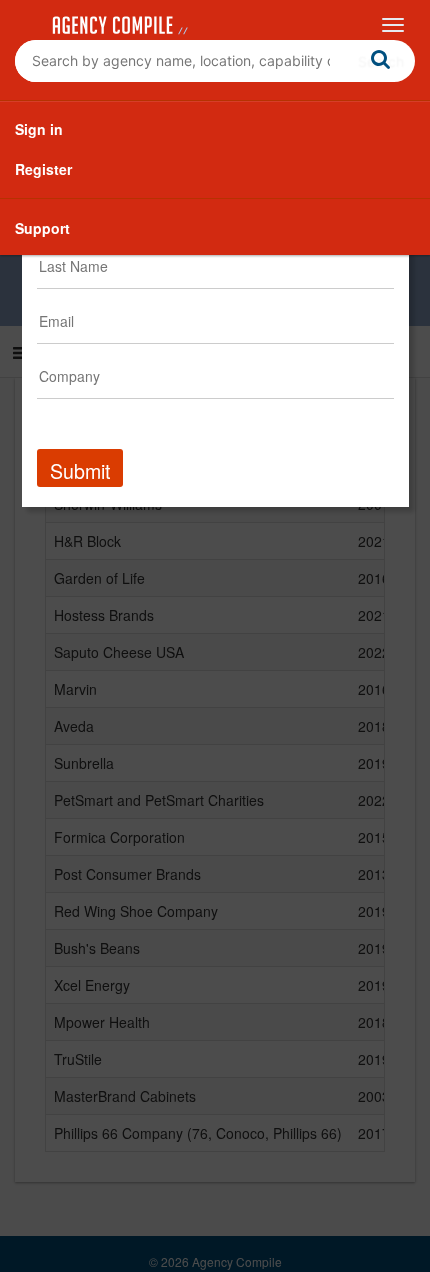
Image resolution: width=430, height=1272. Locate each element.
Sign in (39, 129)
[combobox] (215, 61)
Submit (80, 470)
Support (42, 228)
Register (43, 169)
